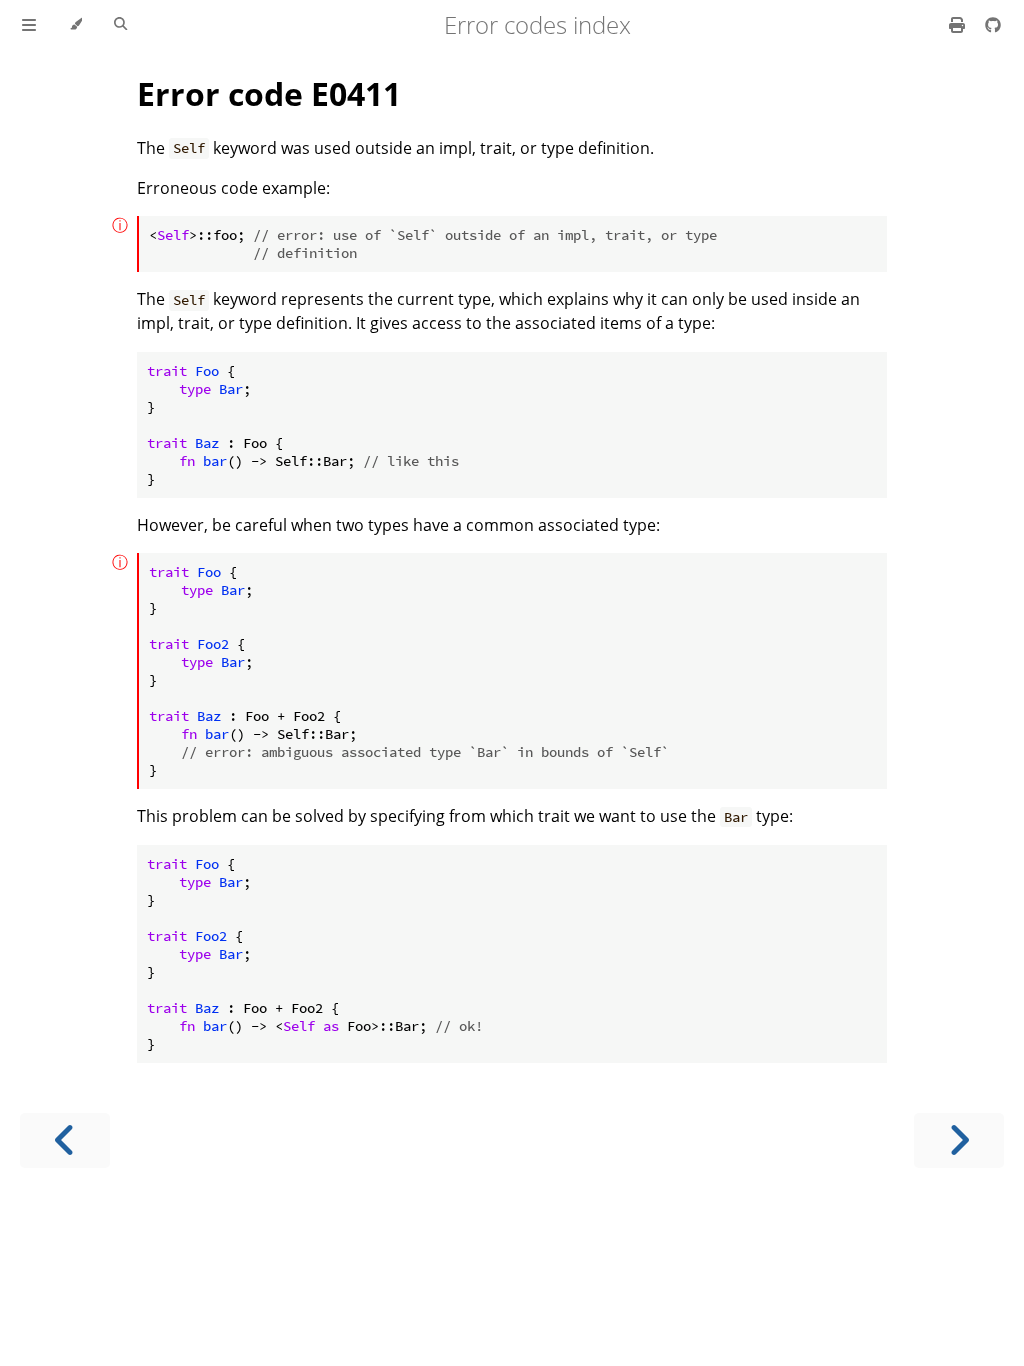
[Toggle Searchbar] (120, 25)
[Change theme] (75, 25)
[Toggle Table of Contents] (29, 25)
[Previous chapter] (65, 1140)
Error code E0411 (269, 93)
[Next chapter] (959, 1140)
